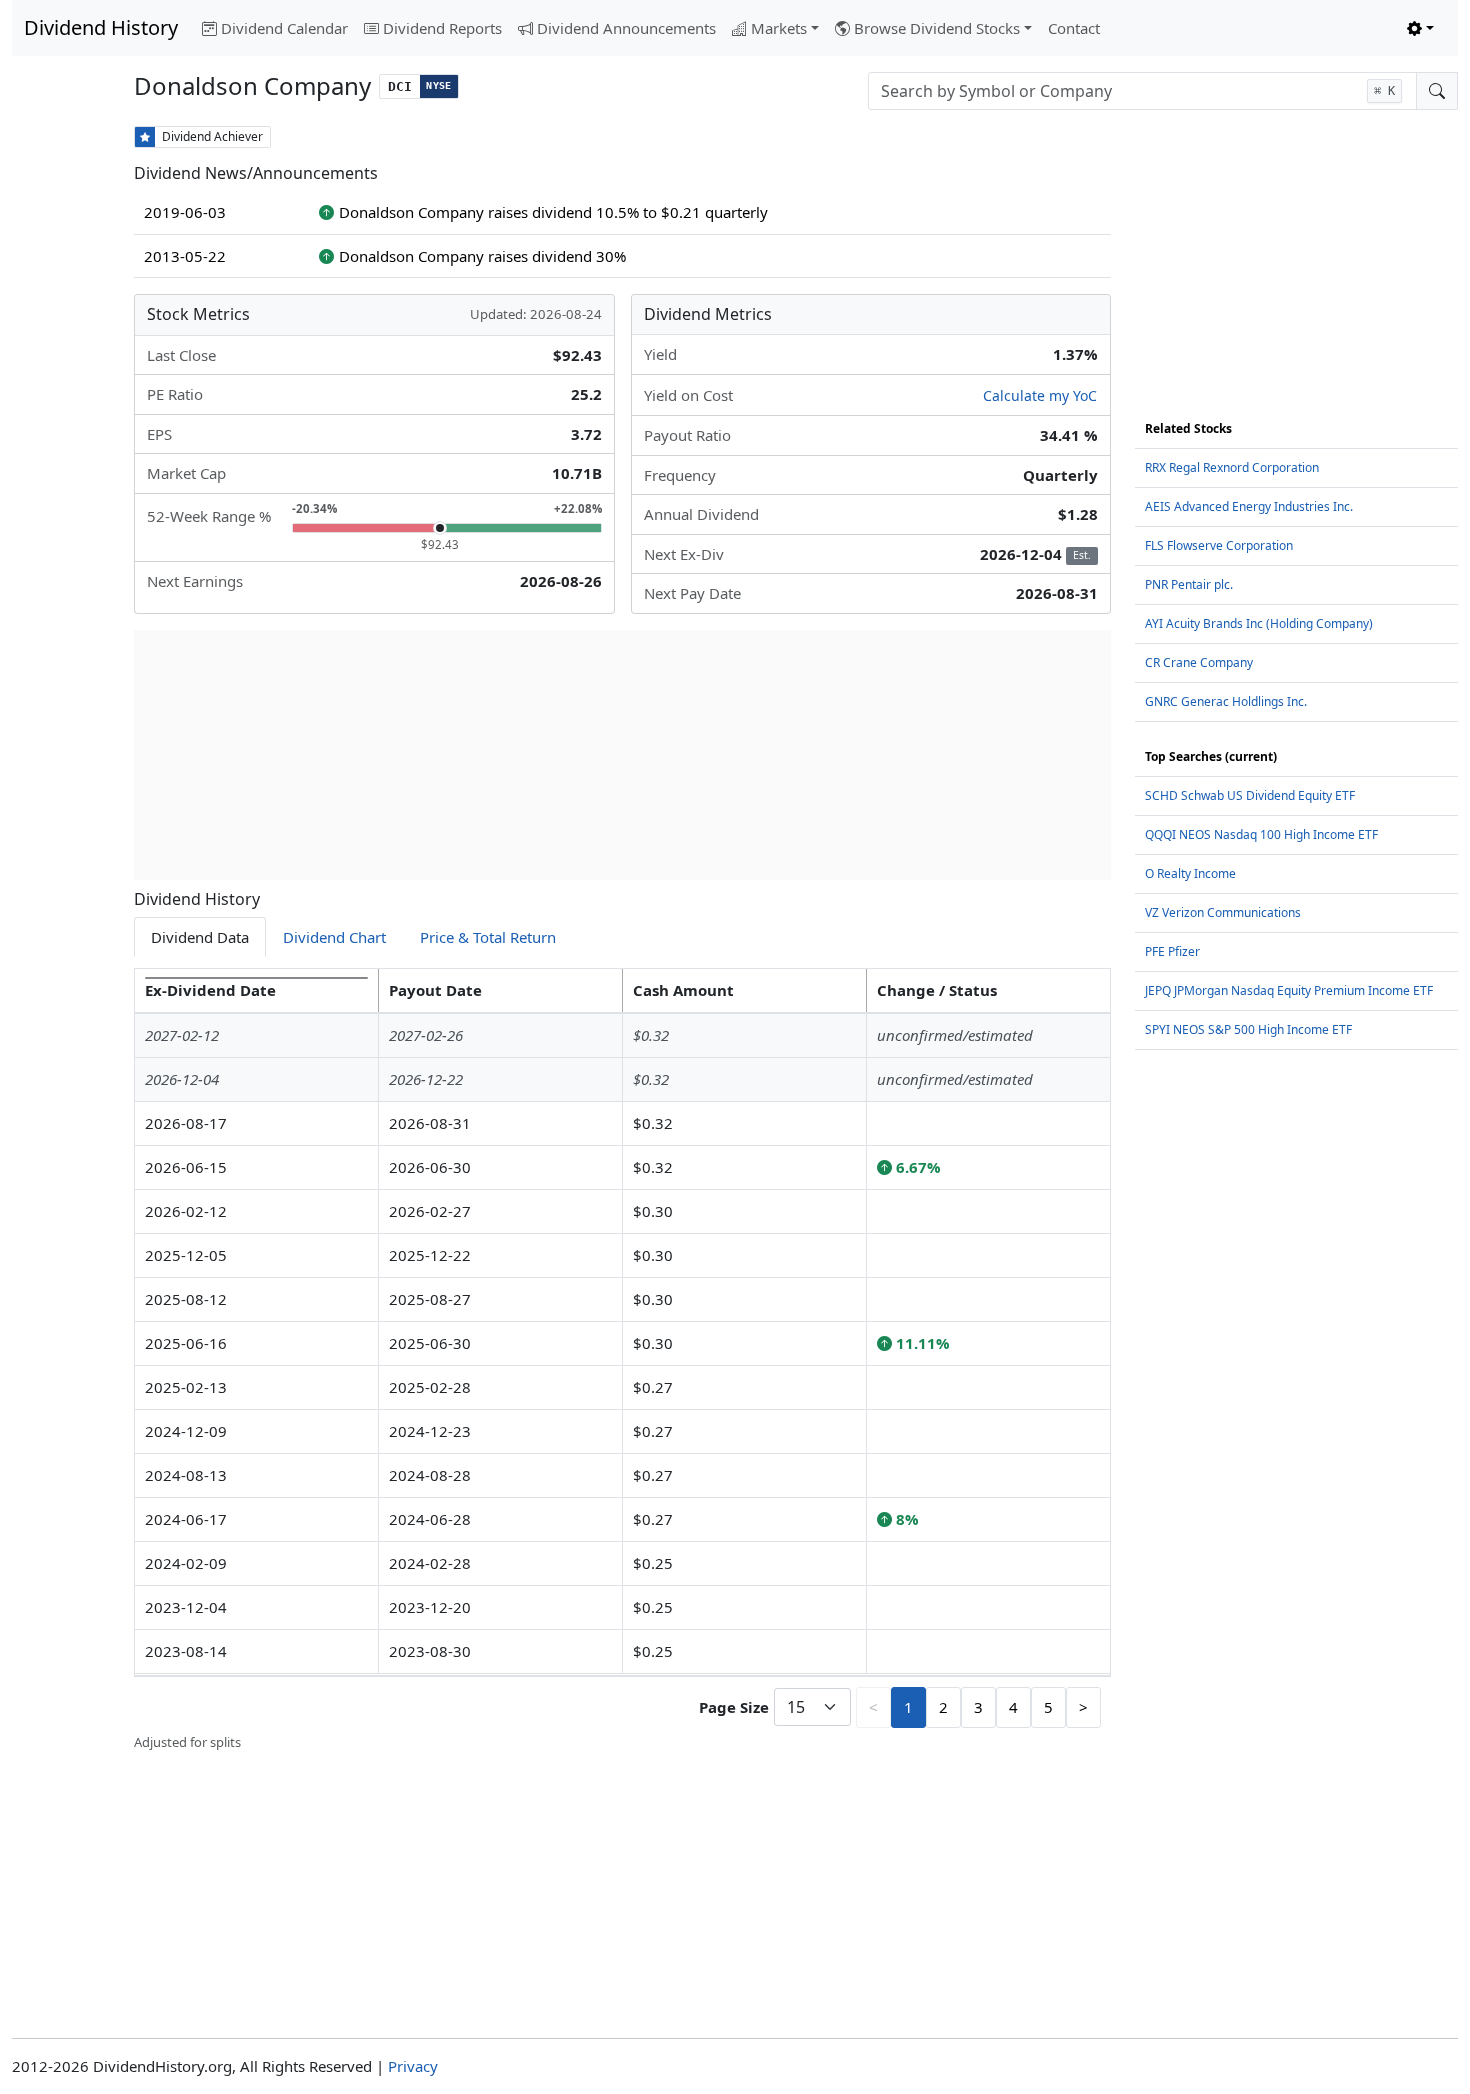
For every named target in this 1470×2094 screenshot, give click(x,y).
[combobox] (1142, 91)
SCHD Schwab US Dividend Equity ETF (1250, 795)
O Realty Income (1190, 873)
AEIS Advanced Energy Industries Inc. (1249, 506)
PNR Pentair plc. (1189, 584)
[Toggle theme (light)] (1420, 28)
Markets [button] (779, 28)
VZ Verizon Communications (1223, 912)
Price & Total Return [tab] (488, 937)
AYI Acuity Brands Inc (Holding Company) (1259, 623)
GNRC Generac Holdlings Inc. (1226, 701)
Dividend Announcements (626, 28)
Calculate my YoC (1040, 395)
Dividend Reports (442, 28)
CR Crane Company (1199, 662)
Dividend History (101, 27)
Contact (1074, 28)
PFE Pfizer (1172, 951)
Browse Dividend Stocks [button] (937, 28)
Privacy (413, 2066)
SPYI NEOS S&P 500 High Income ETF (1248, 1029)
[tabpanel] (622, 1360)
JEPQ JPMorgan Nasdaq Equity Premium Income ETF (1289, 990)
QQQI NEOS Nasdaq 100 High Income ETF (1261, 834)
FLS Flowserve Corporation (1219, 545)
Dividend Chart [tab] (334, 937)
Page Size (734, 1707)
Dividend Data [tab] (200, 937)
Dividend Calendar (284, 28)
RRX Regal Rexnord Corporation (1232, 467)
